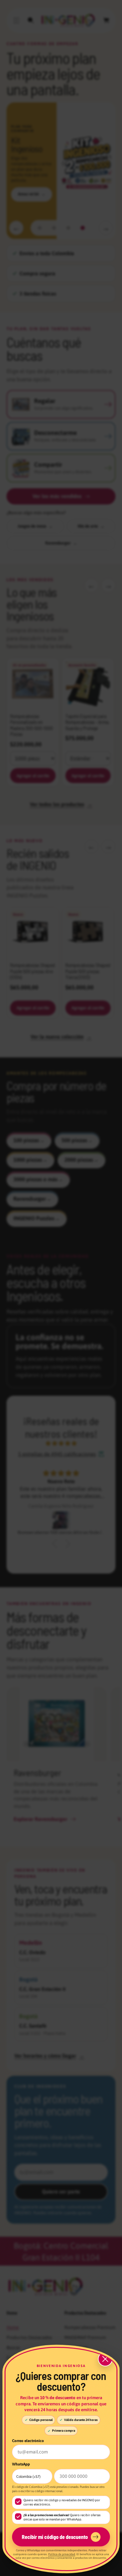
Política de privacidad (62, 2554)
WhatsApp (21, 2464)
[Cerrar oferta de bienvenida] (105, 2359)
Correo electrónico (28, 2441)
